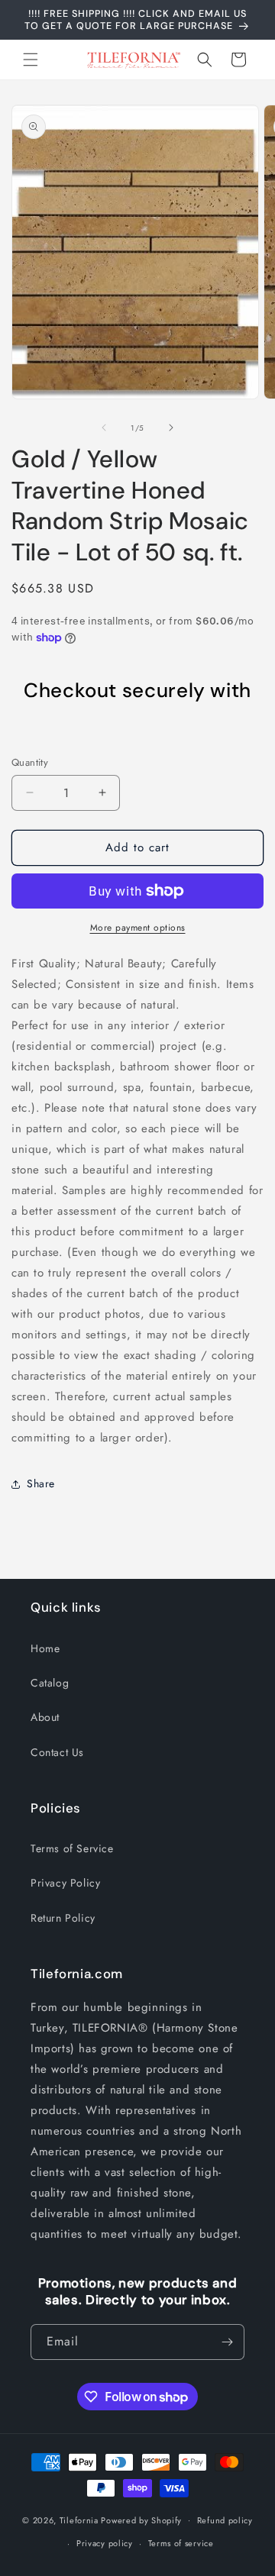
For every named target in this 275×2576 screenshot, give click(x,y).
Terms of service (181, 2543)
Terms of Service (72, 1848)
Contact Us (57, 1752)
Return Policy (63, 1918)
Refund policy (225, 2520)
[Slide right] (171, 428)
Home (45, 1648)
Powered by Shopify (141, 2520)
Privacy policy (105, 2543)
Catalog (50, 1683)
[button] (31, 60)
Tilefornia (79, 2520)
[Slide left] (104, 428)
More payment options (138, 928)
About (45, 1717)
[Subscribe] (227, 2342)
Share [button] (41, 1483)
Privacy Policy (65, 1883)
